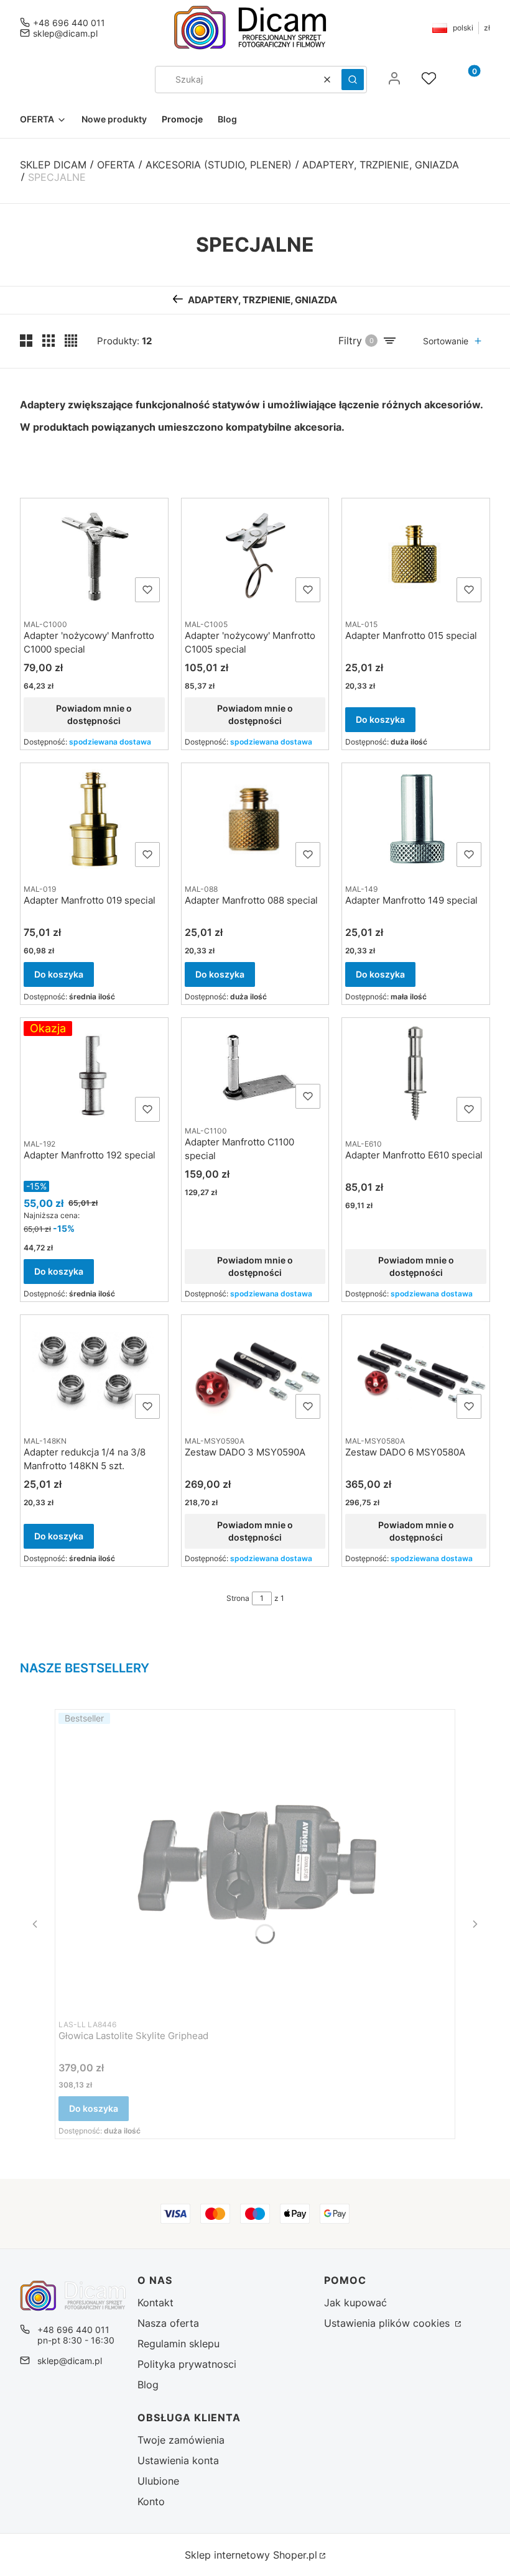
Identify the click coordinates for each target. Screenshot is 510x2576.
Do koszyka (380, 719)
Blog (148, 2385)
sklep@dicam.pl (65, 33)
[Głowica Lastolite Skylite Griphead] (255, 1860)
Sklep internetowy (251, 2555)
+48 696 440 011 (69, 23)
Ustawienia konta (178, 2460)
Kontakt (155, 2303)
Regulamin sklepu (178, 2344)
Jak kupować (355, 2303)
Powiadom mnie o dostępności (94, 714)
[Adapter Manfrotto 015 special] (416, 554)
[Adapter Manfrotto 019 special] (94, 819)
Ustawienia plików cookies (388, 2323)
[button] (353, 80)
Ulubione (158, 2481)
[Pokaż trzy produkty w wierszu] (49, 341)
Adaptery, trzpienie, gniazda (381, 165)
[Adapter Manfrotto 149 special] (416, 819)
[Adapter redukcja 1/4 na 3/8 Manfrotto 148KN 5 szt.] (94, 1371)
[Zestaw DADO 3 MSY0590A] (255, 1371)
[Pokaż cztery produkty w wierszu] (71, 341)
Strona (238, 1598)
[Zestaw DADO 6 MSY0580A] (416, 1371)
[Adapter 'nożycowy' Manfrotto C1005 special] (255, 554)
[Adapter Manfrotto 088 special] (255, 819)
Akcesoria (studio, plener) (219, 165)
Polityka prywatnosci (187, 2364)
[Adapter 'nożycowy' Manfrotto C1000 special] (94, 554)
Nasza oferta (168, 2323)
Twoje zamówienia (181, 2440)
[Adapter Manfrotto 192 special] (94, 1074)
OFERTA (116, 165)
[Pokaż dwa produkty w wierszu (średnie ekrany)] (26, 341)
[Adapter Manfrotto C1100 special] (255, 1067)
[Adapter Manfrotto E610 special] (416, 1074)
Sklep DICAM (53, 165)
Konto (151, 2501)
